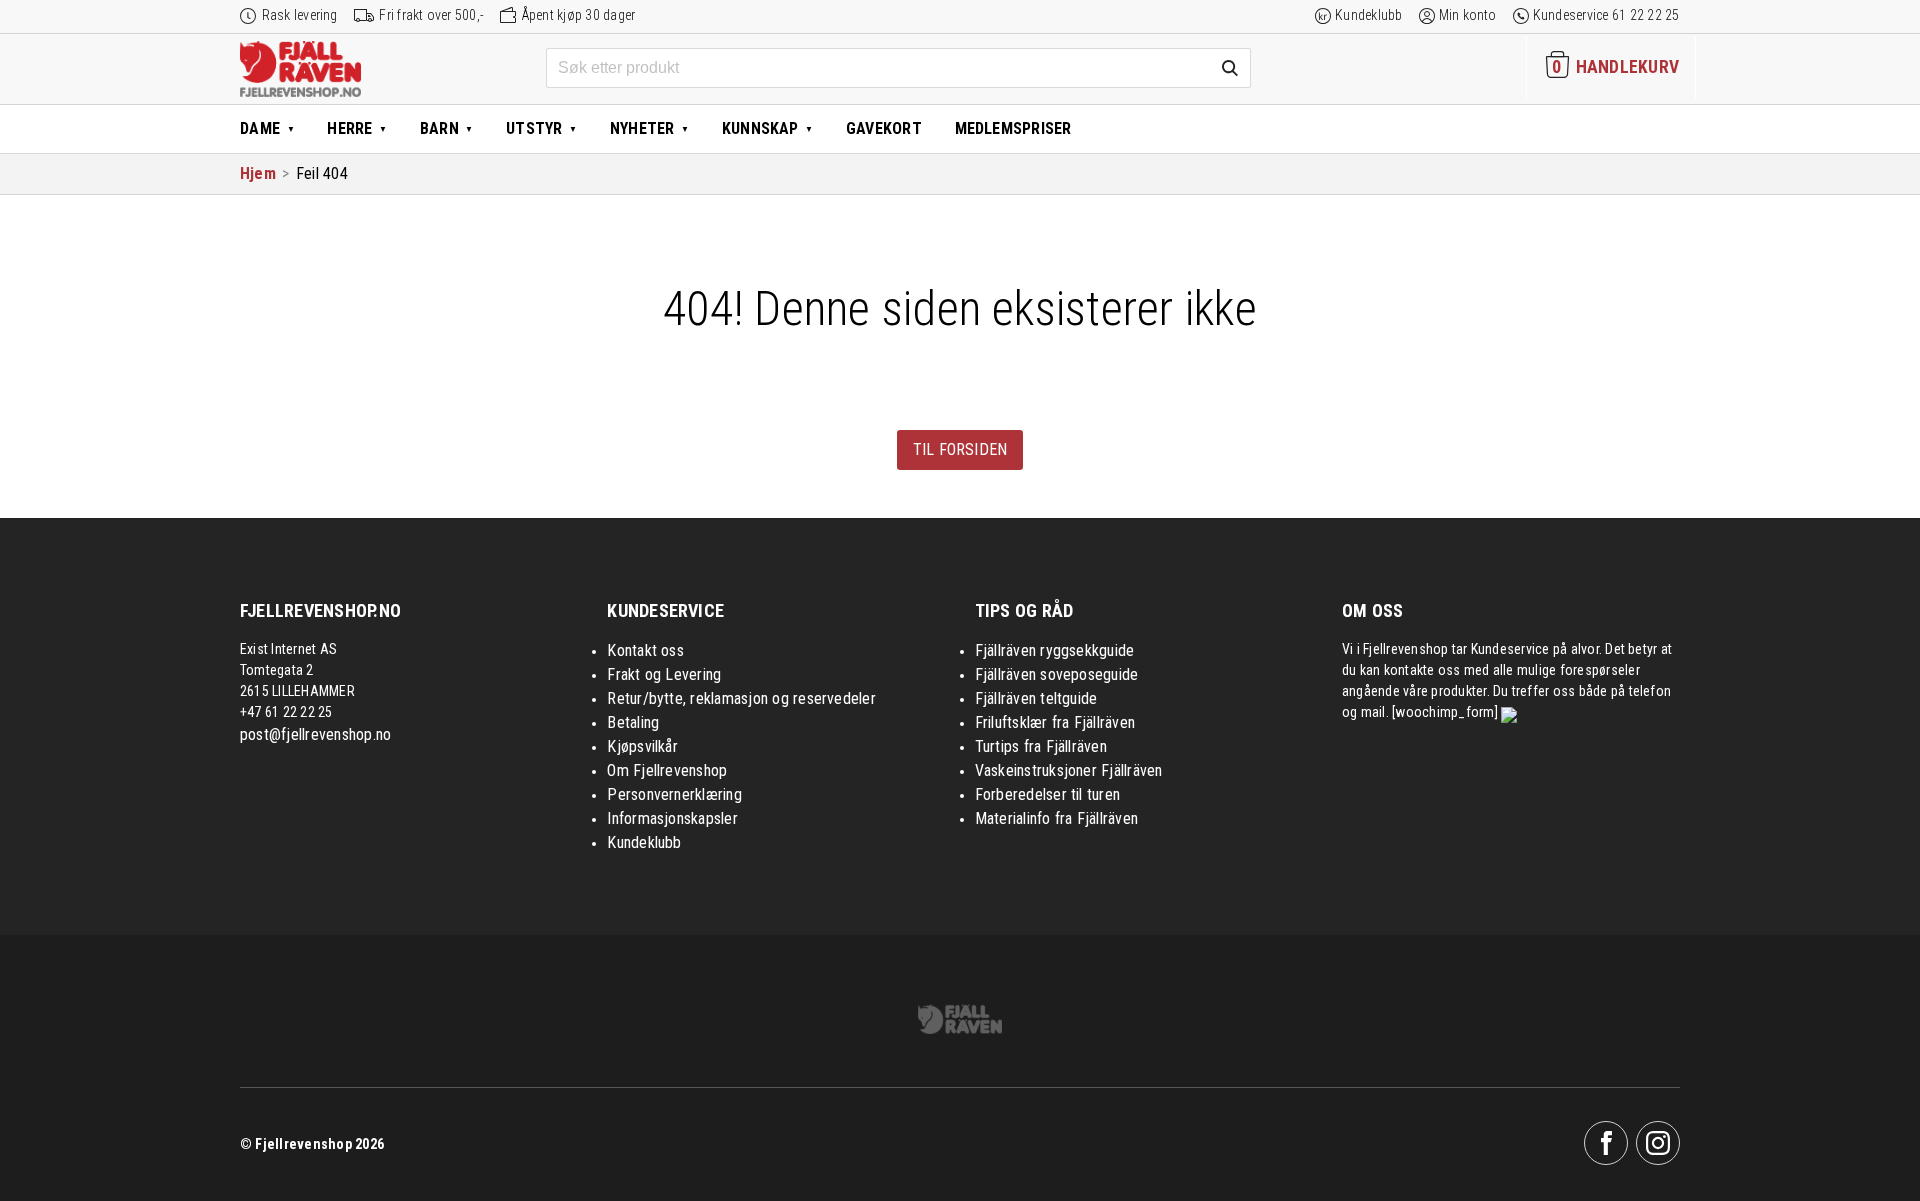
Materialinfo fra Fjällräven (1056, 818)
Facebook (1606, 1143)
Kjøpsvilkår (642, 746)
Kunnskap (760, 128)
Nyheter (642, 128)
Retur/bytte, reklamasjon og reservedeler (741, 698)
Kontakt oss (645, 650)
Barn (439, 128)
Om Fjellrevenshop (667, 770)
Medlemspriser (1013, 128)
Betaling (633, 722)
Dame (260, 128)
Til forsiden (960, 449)
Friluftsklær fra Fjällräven (1055, 722)
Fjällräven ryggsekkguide (1055, 650)
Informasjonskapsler (672, 818)
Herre (349, 128)
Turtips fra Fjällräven (1041, 746)
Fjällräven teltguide (1036, 698)
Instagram (1658, 1143)
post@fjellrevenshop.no (315, 734)
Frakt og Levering (664, 674)
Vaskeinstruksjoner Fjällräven (1069, 770)
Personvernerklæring (674, 794)
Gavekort (884, 128)
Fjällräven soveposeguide (1057, 674)
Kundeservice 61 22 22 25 (1606, 15)
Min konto (1468, 15)
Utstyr (534, 128)
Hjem (258, 173)
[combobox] (898, 68)
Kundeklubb (1368, 15)
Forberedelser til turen (1048, 794)
